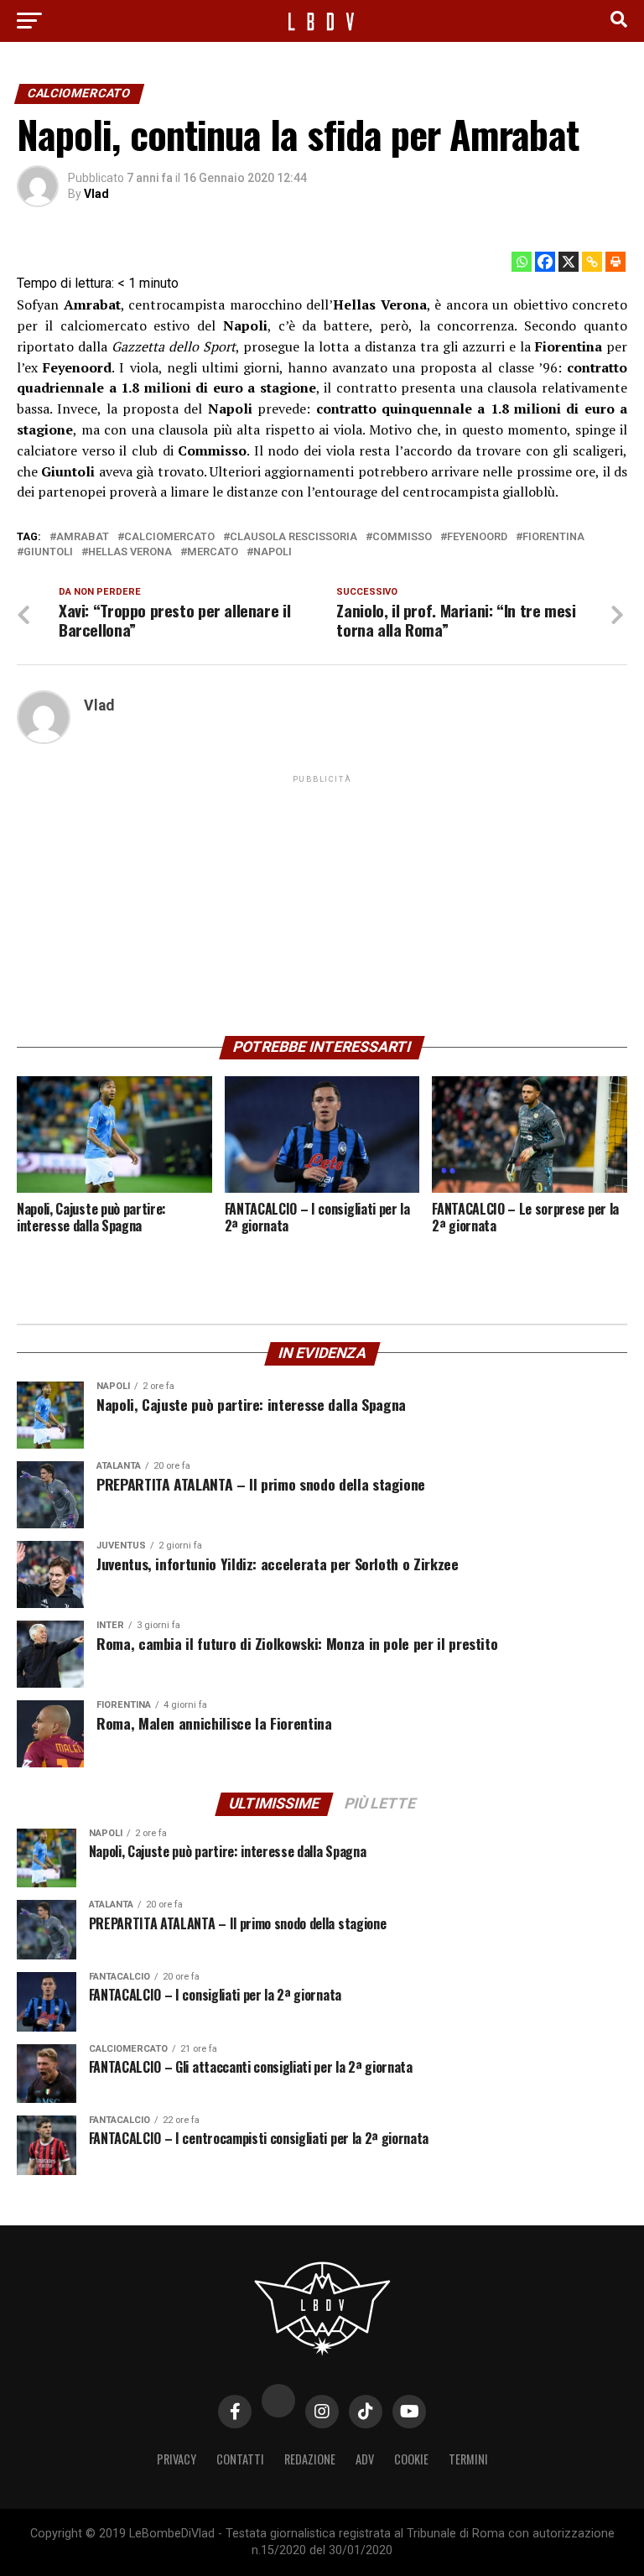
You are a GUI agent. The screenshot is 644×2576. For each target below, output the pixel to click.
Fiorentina (553, 537)
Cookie (411, 2459)
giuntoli (48, 552)
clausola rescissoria (293, 537)
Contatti (240, 2459)
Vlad (96, 194)
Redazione (310, 2459)
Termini (468, 2459)
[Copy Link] (592, 262)
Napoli (273, 552)
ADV (365, 2459)
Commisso (402, 537)
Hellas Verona (130, 552)
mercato (213, 552)
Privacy (177, 2459)
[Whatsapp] (522, 262)
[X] (569, 262)
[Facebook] (545, 262)
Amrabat (83, 537)
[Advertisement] (322, 904)
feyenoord (477, 537)
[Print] (615, 262)
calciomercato (169, 537)
